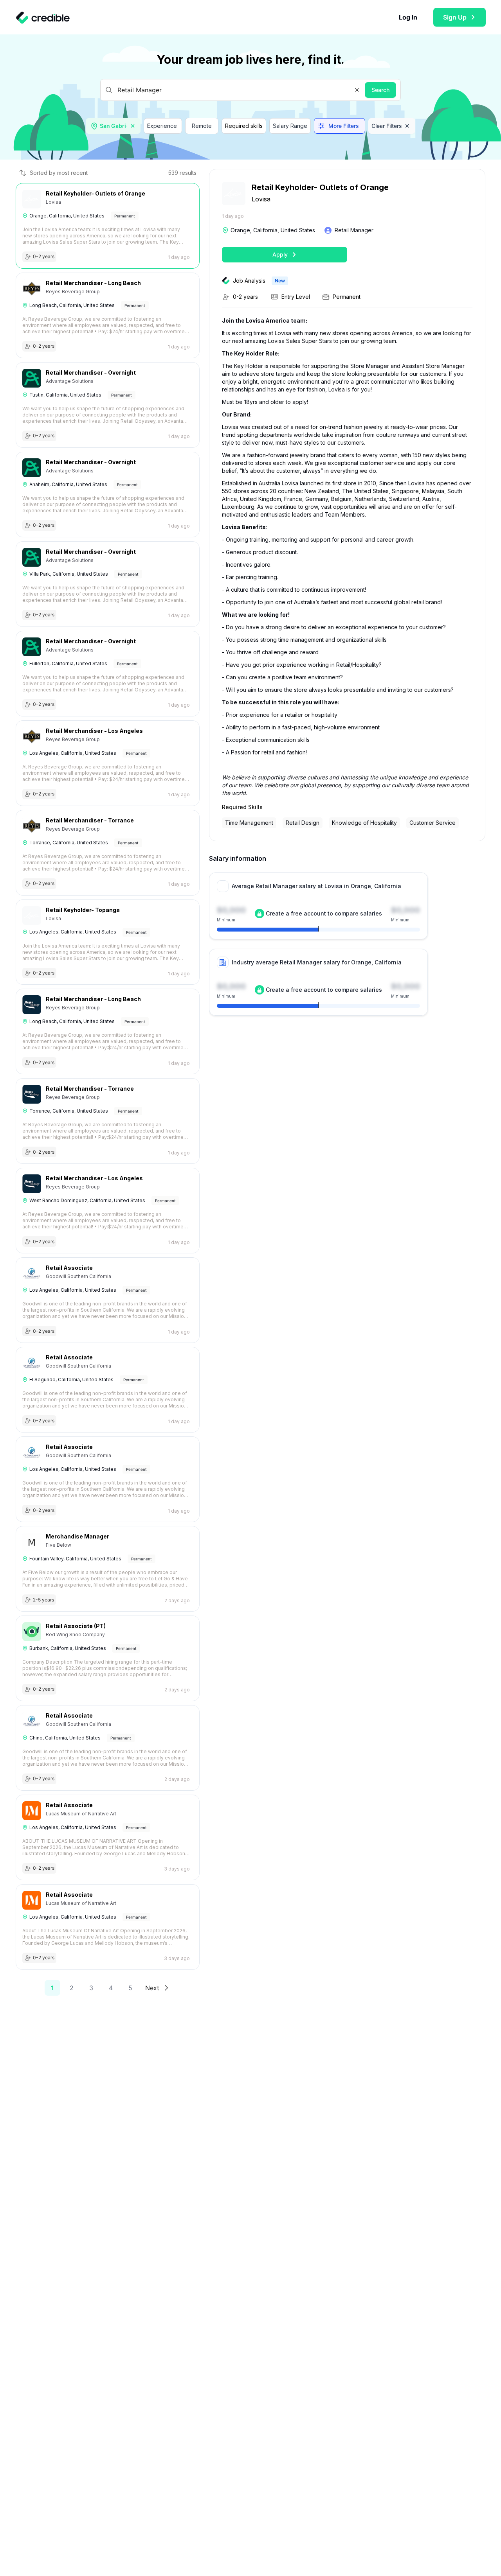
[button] (357, 90)
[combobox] (114, 126)
